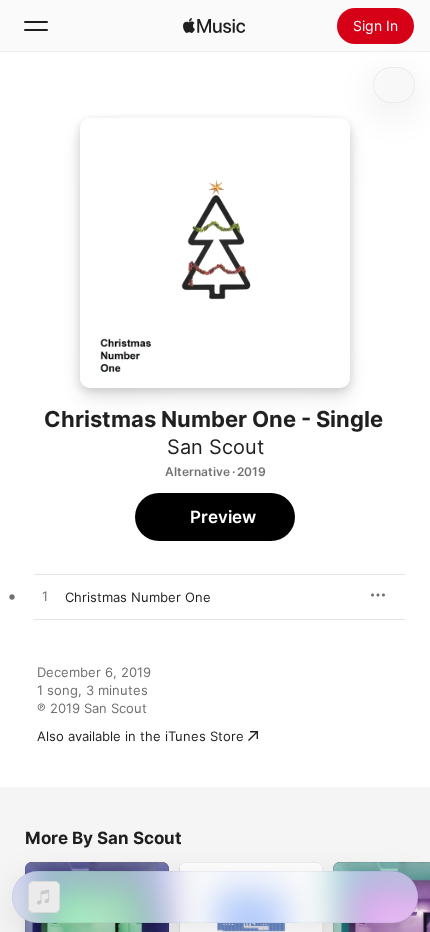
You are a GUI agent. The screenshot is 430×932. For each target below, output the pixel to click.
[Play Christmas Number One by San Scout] (45, 597)
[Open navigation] (36, 26)
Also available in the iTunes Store (140, 736)
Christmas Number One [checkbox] (138, 597)
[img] (214, 26)
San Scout (215, 447)
